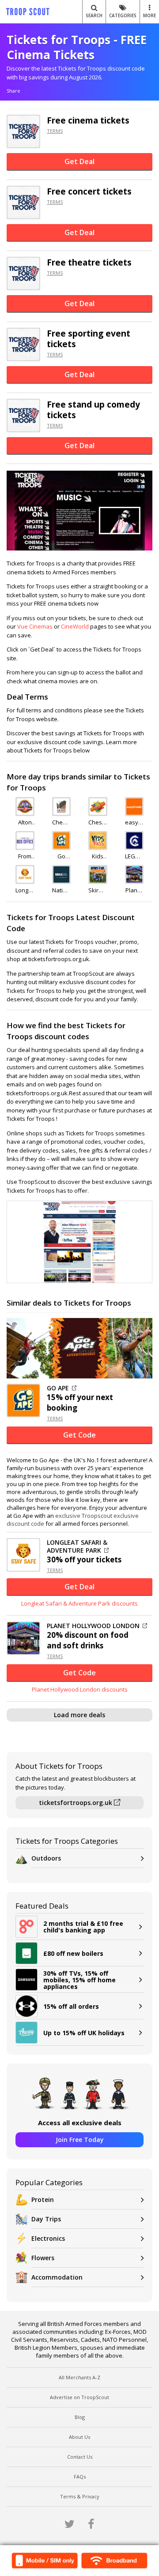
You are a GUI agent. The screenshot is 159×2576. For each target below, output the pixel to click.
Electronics (48, 2238)
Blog (80, 2417)
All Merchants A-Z (79, 2377)
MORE (150, 15)
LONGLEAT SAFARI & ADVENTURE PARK (77, 1546)
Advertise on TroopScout (79, 2397)
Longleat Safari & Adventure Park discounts (79, 1603)
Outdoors (46, 1858)
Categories (123, 15)
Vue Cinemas (35, 626)
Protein (43, 2200)
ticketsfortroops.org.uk (76, 1803)
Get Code (79, 1435)
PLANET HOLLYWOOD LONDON (93, 1626)
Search (94, 15)
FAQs (80, 2477)
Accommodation (57, 2277)
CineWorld (75, 626)
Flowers (43, 2258)
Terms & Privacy (80, 2496)
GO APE (58, 1388)
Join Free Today (80, 2140)
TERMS (55, 131)
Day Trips (46, 2219)
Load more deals (79, 1715)
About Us (79, 2437)
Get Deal (79, 161)
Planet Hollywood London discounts (80, 1689)
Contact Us (80, 2457)
